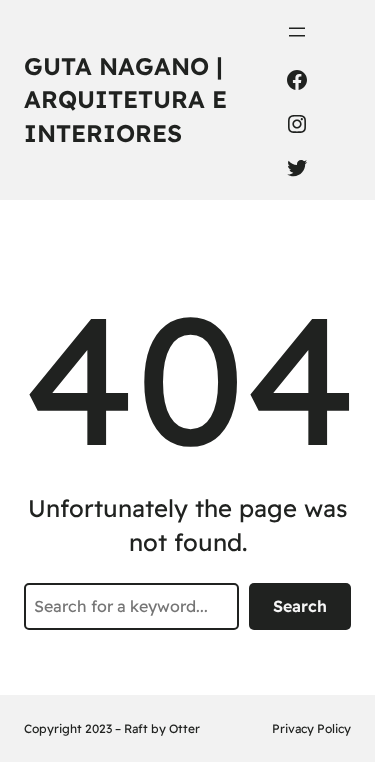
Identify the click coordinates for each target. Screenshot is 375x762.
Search (300, 606)
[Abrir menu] (297, 32)
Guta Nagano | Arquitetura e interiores (125, 99)
